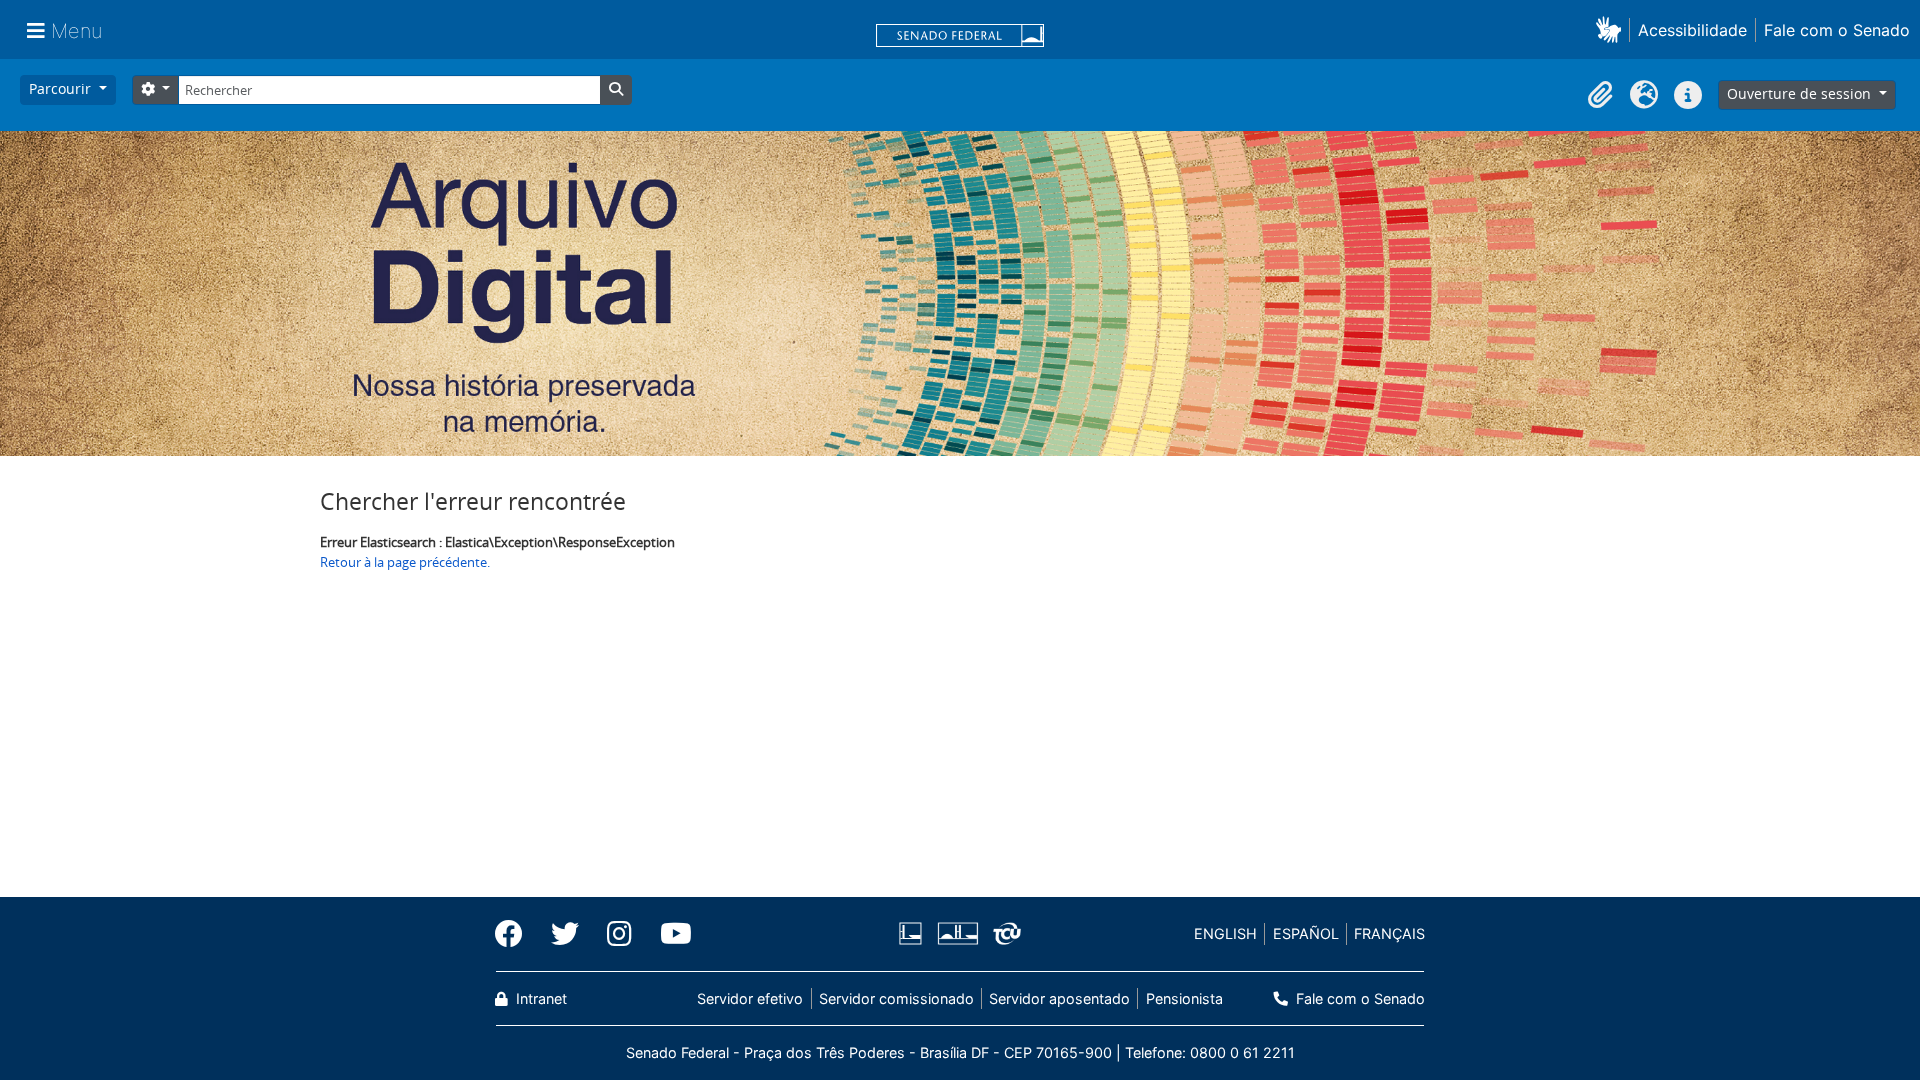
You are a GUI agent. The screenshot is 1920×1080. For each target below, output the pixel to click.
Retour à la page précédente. (405, 562)
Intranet (539, 998)
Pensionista (1184, 998)
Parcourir (62, 88)
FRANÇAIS (1389, 933)
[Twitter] (565, 934)
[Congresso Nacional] (957, 933)
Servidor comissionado (896, 998)
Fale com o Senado (1837, 30)
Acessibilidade (1692, 30)
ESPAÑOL (1306, 933)
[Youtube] (669, 934)
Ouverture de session (1801, 93)
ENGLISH (1225, 933)
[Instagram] (619, 934)
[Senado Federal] (960, 37)
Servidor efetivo (750, 998)
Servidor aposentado (1059, 998)
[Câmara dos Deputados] (914, 933)
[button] (1612, 29)
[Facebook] (516, 934)
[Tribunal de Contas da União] (1003, 933)
